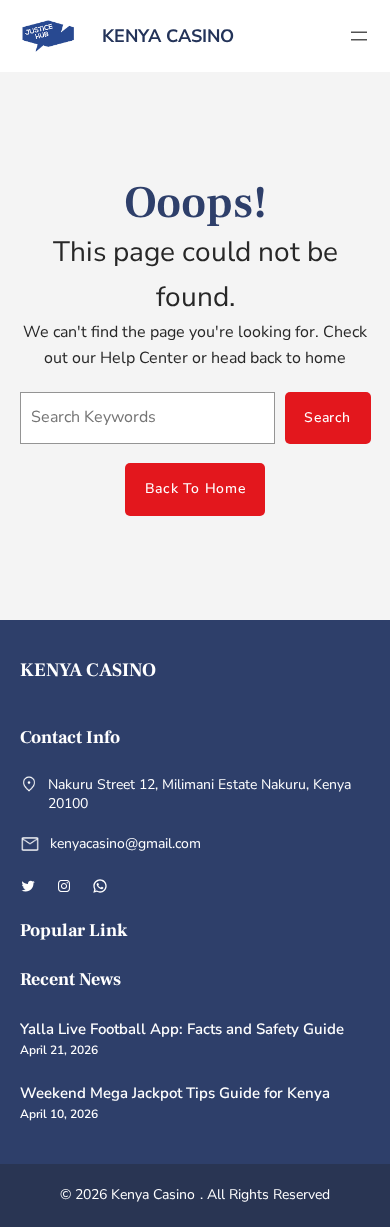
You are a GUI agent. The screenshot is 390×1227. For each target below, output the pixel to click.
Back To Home (195, 488)
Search (327, 417)
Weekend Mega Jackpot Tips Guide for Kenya (175, 1093)
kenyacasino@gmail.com (125, 843)
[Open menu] (359, 36)
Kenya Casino (168, 36)
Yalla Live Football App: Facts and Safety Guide (182, 1029)
